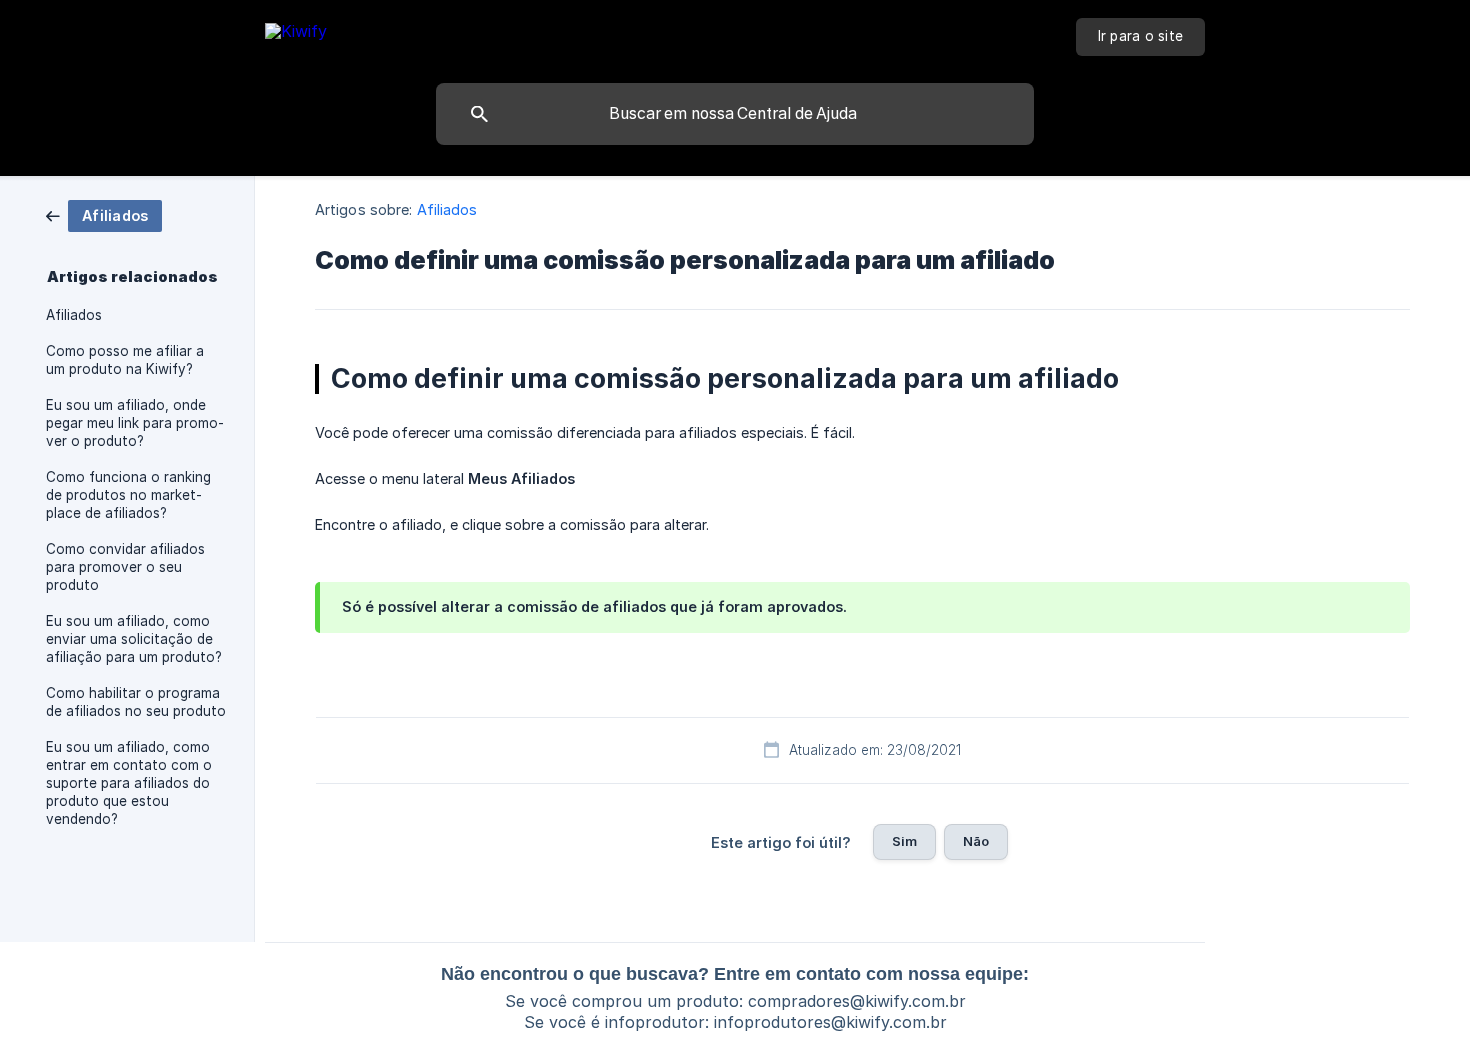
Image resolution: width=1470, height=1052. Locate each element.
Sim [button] (904, 841)
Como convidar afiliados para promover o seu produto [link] (125, 567)
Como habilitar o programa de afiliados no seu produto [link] (136, 702)
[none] (296, 34)
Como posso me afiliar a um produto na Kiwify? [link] (125, 360)
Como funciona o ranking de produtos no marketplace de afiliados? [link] (128, 495)
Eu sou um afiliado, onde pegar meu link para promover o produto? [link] (135, 423)
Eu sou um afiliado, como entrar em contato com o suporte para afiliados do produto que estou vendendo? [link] (129, 783)
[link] (104, 214)
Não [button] (976, 841)
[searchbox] (735, 114)
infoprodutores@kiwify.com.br (830, 1022)
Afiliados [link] (74, 315)
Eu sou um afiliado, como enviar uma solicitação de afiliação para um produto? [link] (134, 639)
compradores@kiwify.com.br (857, 1001)
